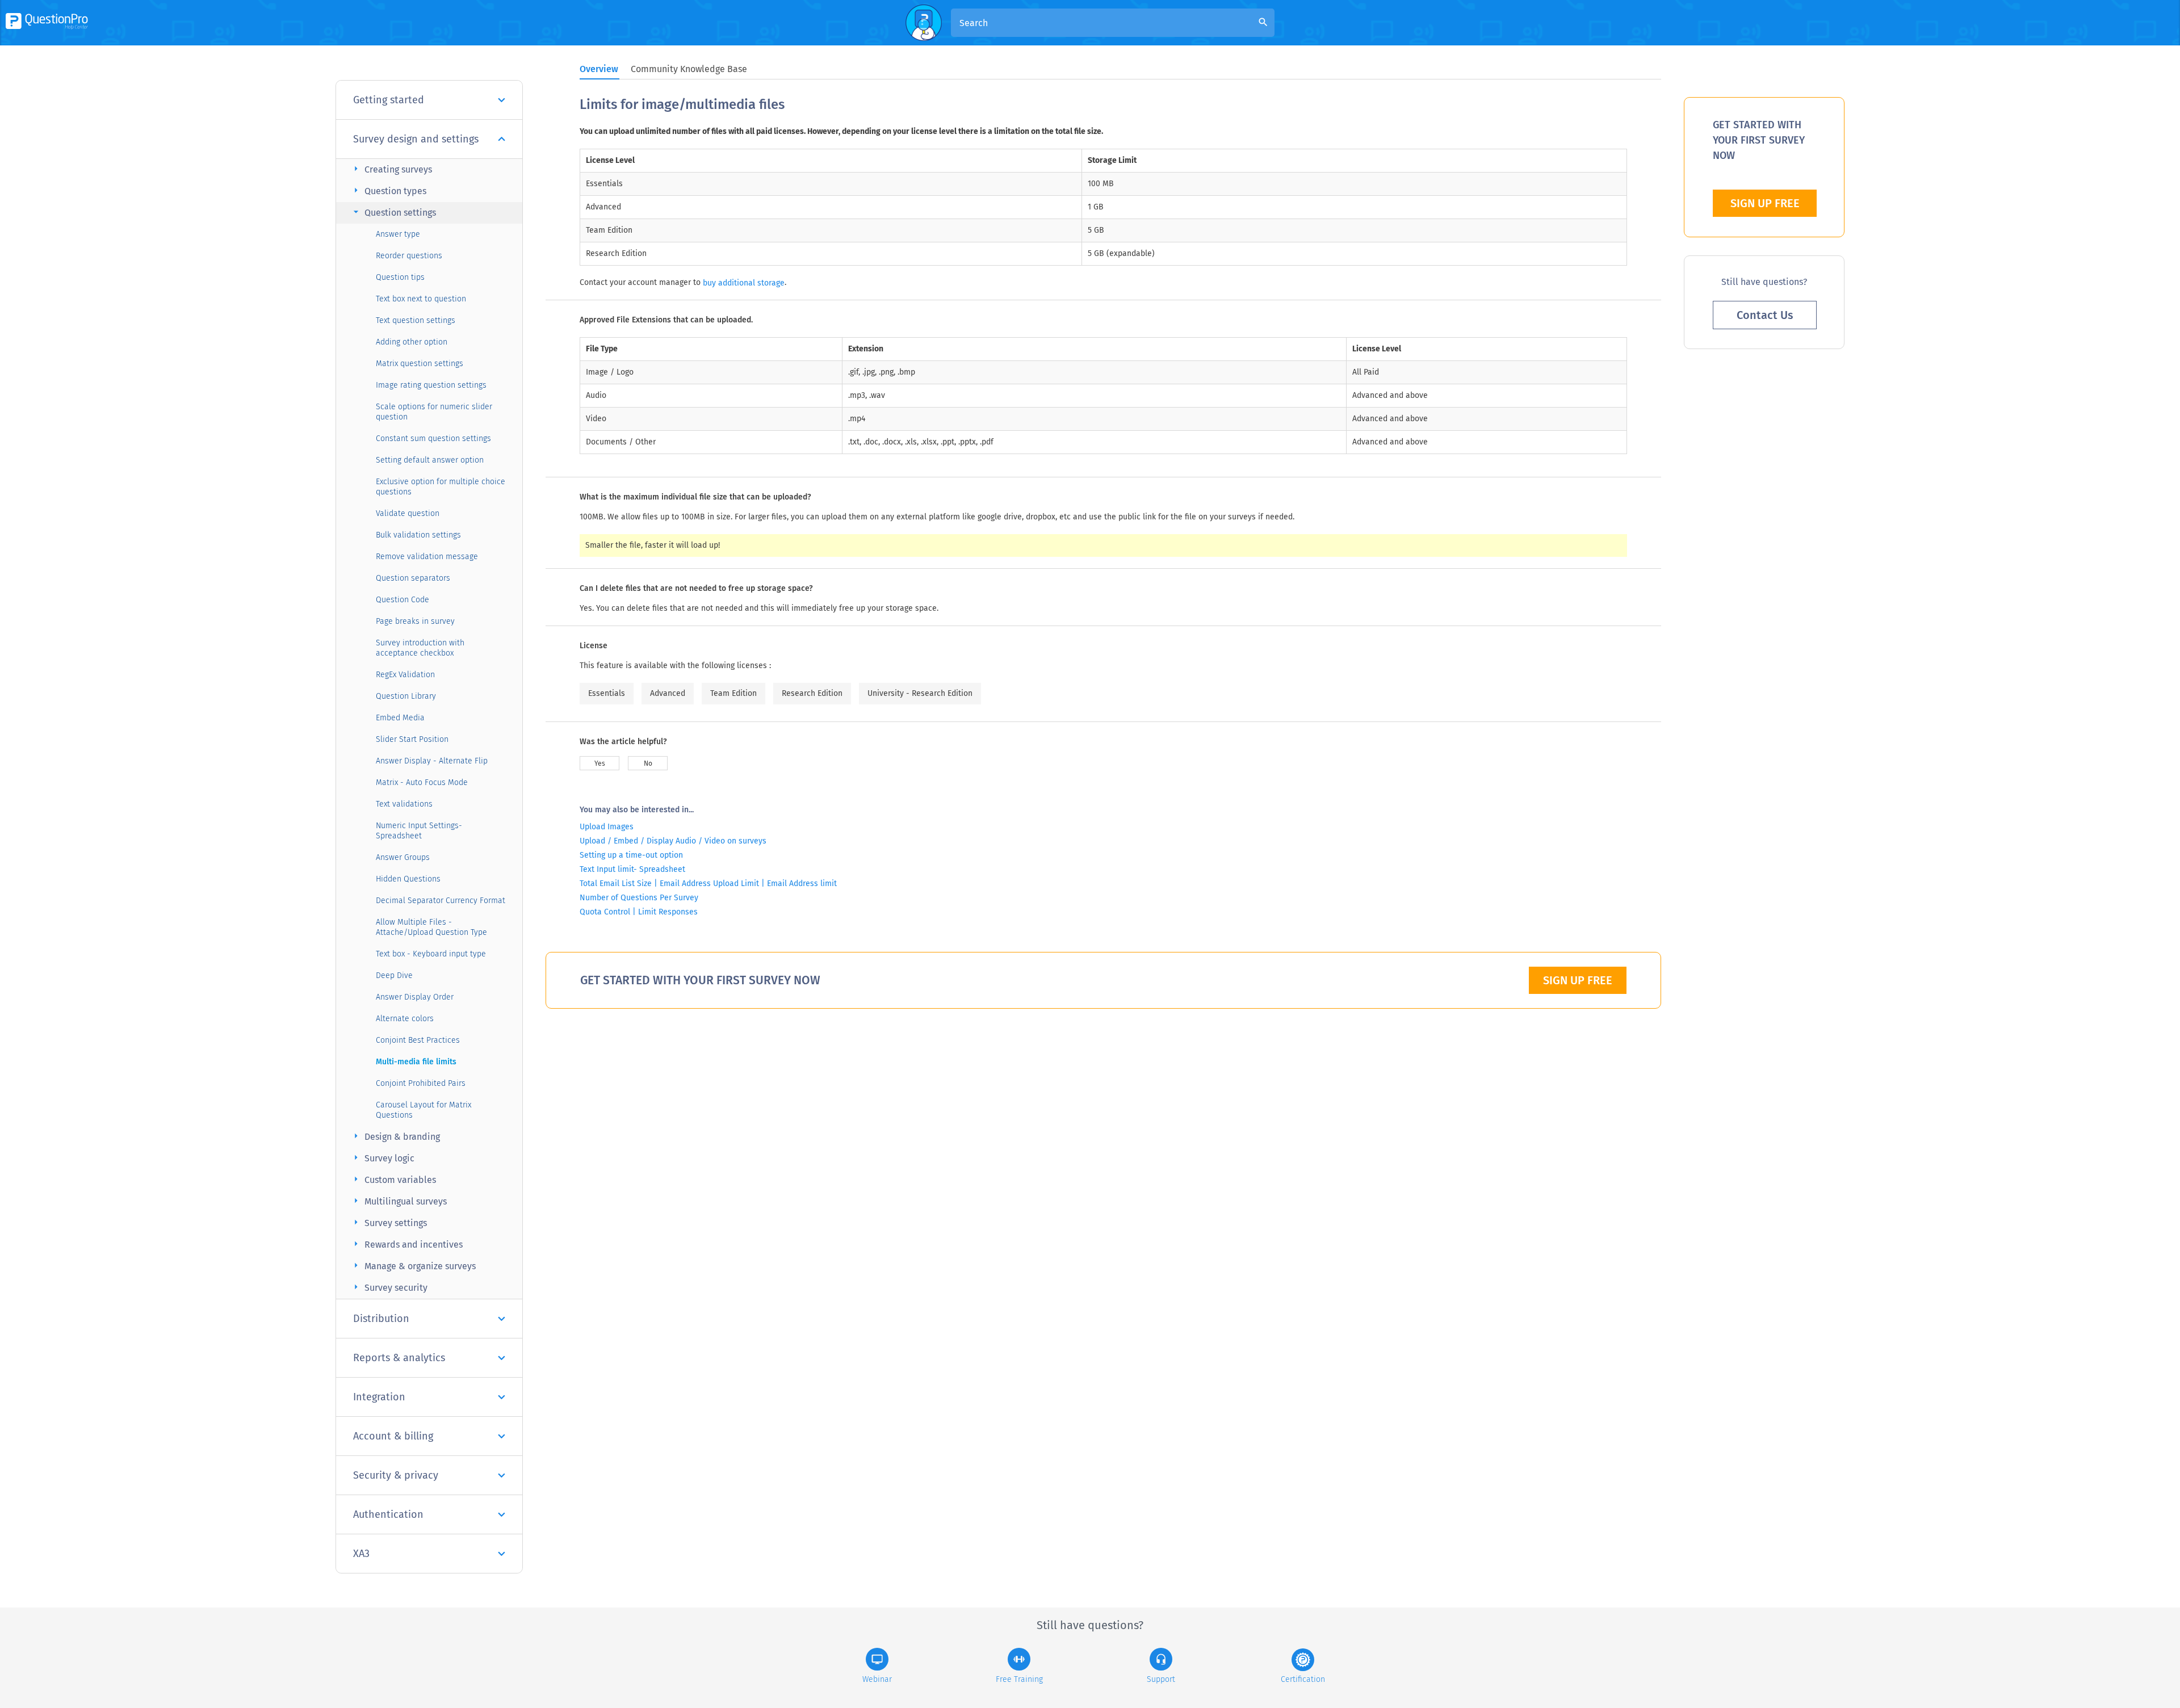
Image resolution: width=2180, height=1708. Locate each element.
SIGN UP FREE (1578, 980)
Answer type (398, 234)
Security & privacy (396, 1475)
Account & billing (393, 1436)
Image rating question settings (431, 385)
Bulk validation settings (418, 535)
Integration (379, 1397)
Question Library (406, 696)
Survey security (389, 1287)
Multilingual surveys (399, 1201)
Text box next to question (421, 299)
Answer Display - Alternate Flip (432, 761)
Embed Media (400, 718)
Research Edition (812, 693)
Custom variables (393, 1179)
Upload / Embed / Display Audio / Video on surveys (673, 841)
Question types (388, 190)
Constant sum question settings (433, 438)
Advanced (668, 693)
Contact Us (1765, 315)
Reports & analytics (399, 1358)
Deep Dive (394, 975)
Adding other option (412, 342)
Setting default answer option (430, 460)
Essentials (607, 693)
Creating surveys (391, 169)
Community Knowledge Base (689, 69)
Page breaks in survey (415, 621)
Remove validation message (427, 557)
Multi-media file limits (416, 1062)
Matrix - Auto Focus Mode (422, 782)
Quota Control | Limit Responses (639, 912)
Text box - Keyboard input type (431, 954)
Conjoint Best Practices (418, 1040)
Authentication (388, 1514)
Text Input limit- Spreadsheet (632, 869)
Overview (599, 69)
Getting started (389, 100)
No (648, 763)
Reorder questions (409, 256)
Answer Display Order (415, 997)
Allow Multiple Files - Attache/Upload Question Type (431, 927)
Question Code (403, 600)
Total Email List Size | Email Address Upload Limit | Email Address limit (708, 884)
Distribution (381, 1319)
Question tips (400, 277)
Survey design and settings (416, 139)
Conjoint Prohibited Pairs (421, 1083)
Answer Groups (403, 857)
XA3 (361, 1554)
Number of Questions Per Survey (639, 898)
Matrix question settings (420, 364)
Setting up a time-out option (631, 855)
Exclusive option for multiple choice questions (441, 487)
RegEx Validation (405, 675)
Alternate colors (405, 1019)
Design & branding (395, 1136)
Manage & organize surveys (413, 1266)
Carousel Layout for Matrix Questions (424, 1110)
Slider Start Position (412, 739)
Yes (600, 763)
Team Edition (733, 693)
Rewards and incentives (406, 1244)
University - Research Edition (920, 693)
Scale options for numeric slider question (434, 412)
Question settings (393, 212)
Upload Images (607, 827)
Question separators (413, 578)
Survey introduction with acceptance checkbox (420, 648)
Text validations (404, 804)
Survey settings (389, 1222)
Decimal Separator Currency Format (441, 901)
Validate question (408, 513)
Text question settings (416, 320)
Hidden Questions (408, 879)
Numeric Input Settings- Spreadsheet (419, 831)
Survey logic (382, 1158)
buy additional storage (744, 283)
